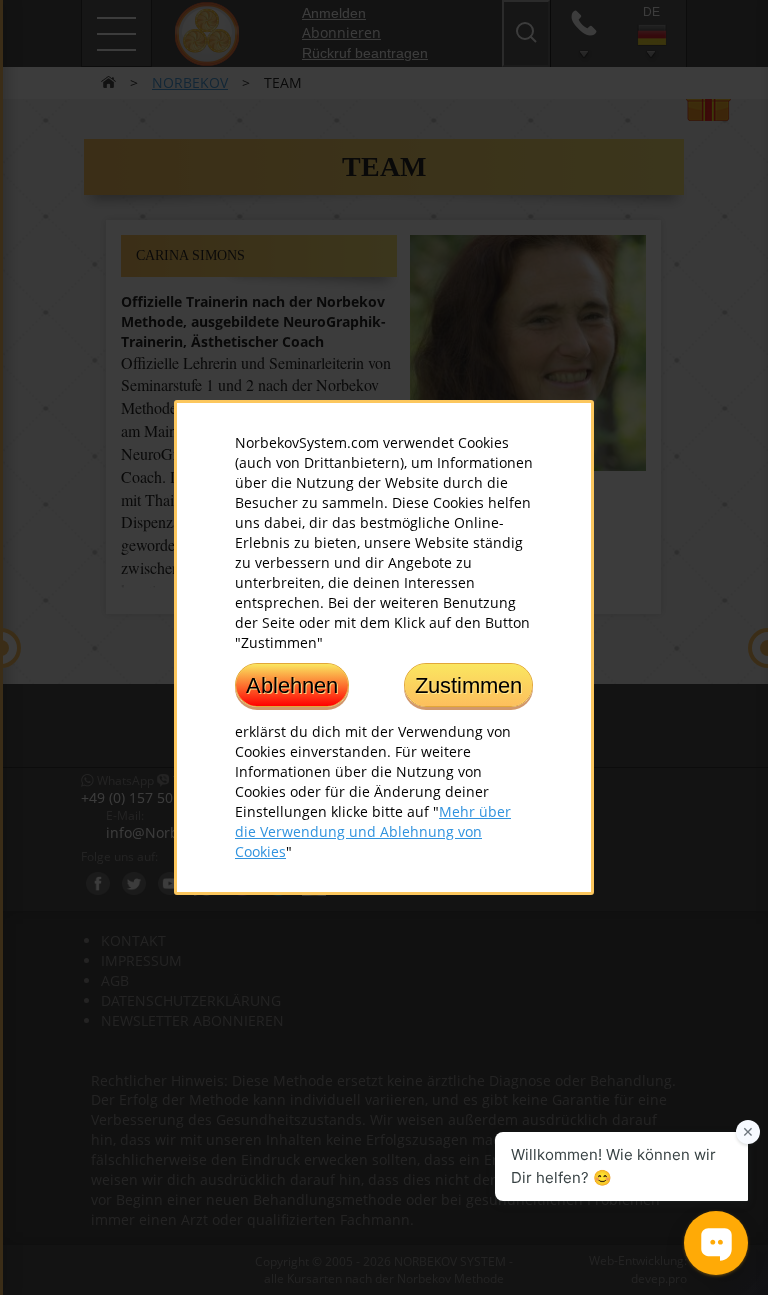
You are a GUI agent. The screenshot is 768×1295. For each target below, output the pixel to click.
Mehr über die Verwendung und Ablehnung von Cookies (373, 831)
